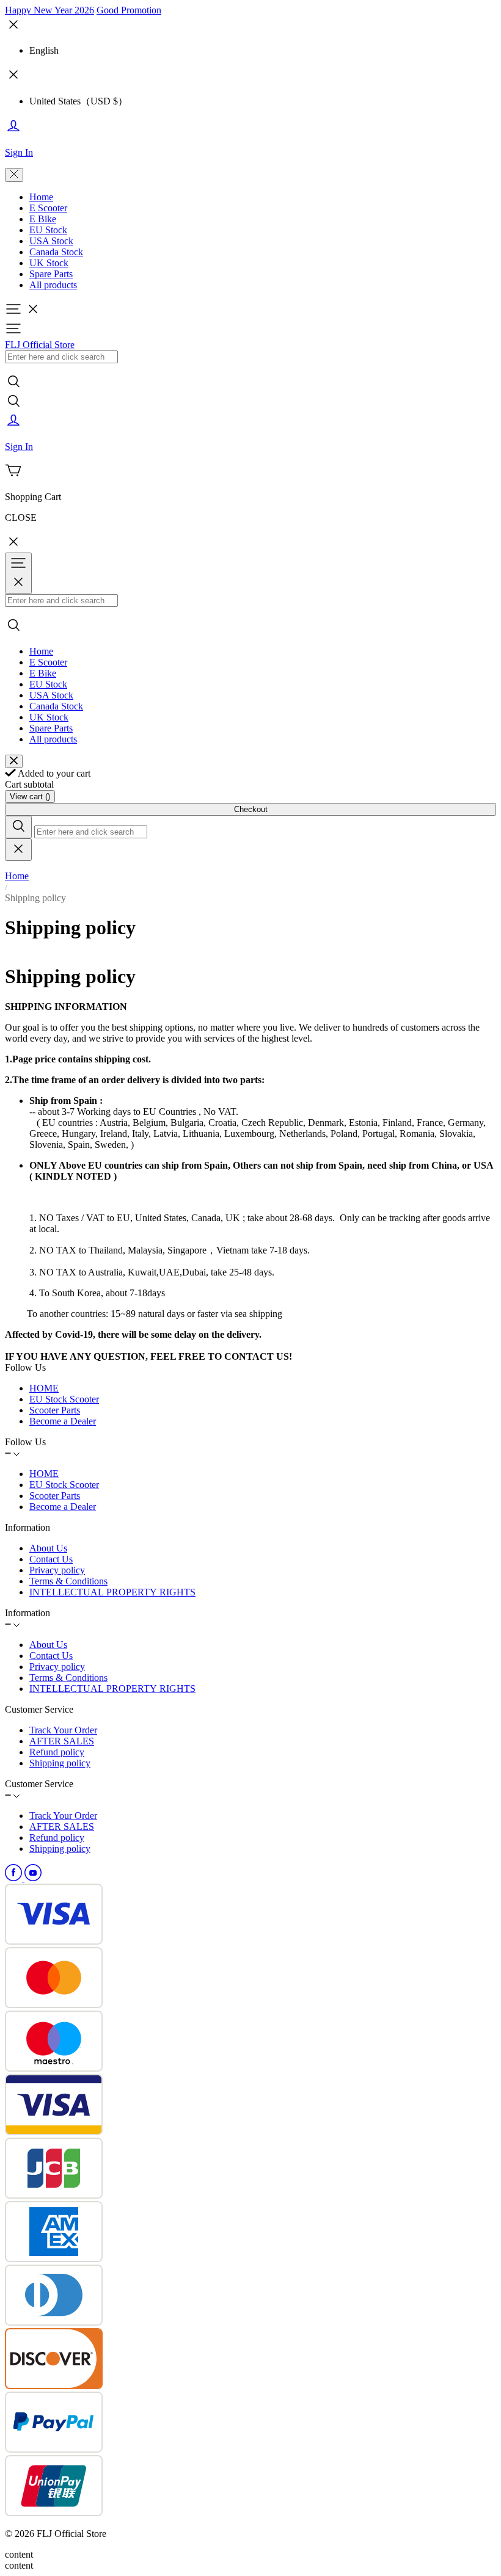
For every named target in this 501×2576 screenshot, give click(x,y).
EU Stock (48, 230)
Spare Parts (51, 274)
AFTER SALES (62, 1741)
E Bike (43, 219)
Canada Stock (56, 252)
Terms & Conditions (68, 1581)
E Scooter (48, 208)
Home (41, 197)
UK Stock (49, 263)
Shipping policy (60, 1763)
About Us (48, 1548)
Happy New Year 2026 (49, 10)
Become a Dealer (63, 1421)
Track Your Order (63, 1730)
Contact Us (51, 1559)
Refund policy (57, 1752)
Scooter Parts (55, 1410)
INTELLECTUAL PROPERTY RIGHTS (112, 1592)
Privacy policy (57, 1570)
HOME (44, 1388)
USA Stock (51, 241)
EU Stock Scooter (64, 1399)
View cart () (30, 796)
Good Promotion (129, 10)
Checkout (251, 809)
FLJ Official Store (40, 345)
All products (53, 285)
